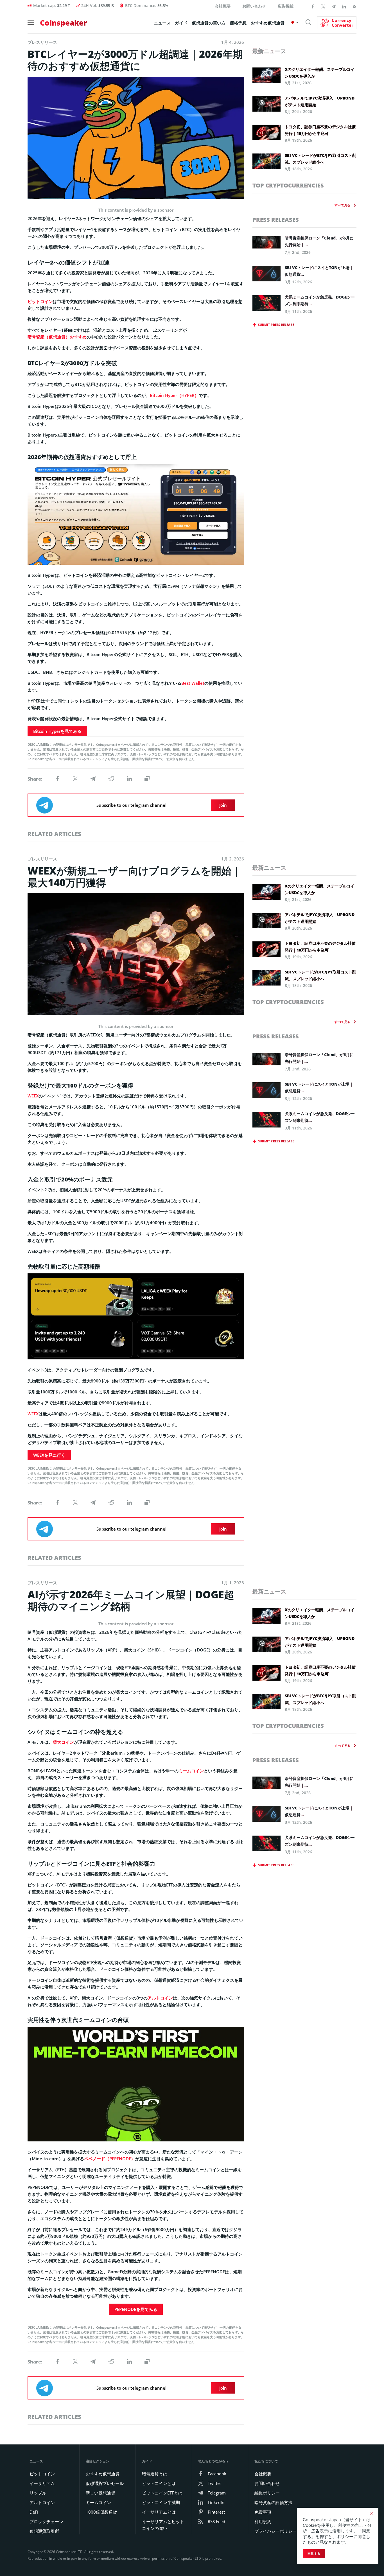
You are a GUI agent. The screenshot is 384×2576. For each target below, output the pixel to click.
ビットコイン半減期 (161, 2502)
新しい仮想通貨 (100, 2493)
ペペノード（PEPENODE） (110, 2159)
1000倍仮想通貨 (101, 2512)
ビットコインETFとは (162, 2493)
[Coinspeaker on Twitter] (323, 6)
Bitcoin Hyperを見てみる (57, 731)
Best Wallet (193, 683)
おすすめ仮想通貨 (268, 23)
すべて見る (342, 205)
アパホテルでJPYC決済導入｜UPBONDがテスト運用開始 (320, 101)
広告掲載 (286, 6)
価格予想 (238, 23)
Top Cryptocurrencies (288, 185)
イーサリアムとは (159, 2512)
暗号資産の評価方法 (273, 2502)
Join (223, 805)
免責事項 (263, 2512)
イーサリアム (42, 2483)
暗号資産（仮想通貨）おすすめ (57, 337)
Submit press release (276, 325)
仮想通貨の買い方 (209, 23)
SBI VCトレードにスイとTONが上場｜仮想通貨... (319, 271)
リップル (38, 2493)
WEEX (33, 1096)
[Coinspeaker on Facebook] (313, 6)
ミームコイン (191, 1771)
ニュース (162, 23)
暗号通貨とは (155, 2474)
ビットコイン (40, 301)
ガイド (181, 23)
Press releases (276, 220)
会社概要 (223, 6)
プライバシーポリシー (275, 2531)
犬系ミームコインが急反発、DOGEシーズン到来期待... (320, 300)
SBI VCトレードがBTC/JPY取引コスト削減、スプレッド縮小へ (320, 159)
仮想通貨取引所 (44, 2531)
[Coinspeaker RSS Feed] (354, 6)
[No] (371, 2514)
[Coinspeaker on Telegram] (334, 6)
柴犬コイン (63, 1742)
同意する (314, 2554)
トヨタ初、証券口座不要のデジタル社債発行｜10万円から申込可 (320, 130)
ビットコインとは (159, 2483)
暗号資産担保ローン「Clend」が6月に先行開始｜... (319, 241)
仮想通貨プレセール (105, 2483)
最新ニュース (269, 51)
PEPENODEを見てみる (136, 2309)
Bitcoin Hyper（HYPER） (174, 395)
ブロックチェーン (46, 2521)
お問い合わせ (254, 6)
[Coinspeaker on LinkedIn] (344, 6)
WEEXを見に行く (49, 1455)
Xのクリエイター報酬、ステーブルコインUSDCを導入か (320, 73)
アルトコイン (160, 1998)
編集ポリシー (267, 2493)
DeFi (34, 2512)
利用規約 (263, 2521)
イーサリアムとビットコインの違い (163, 2525)
